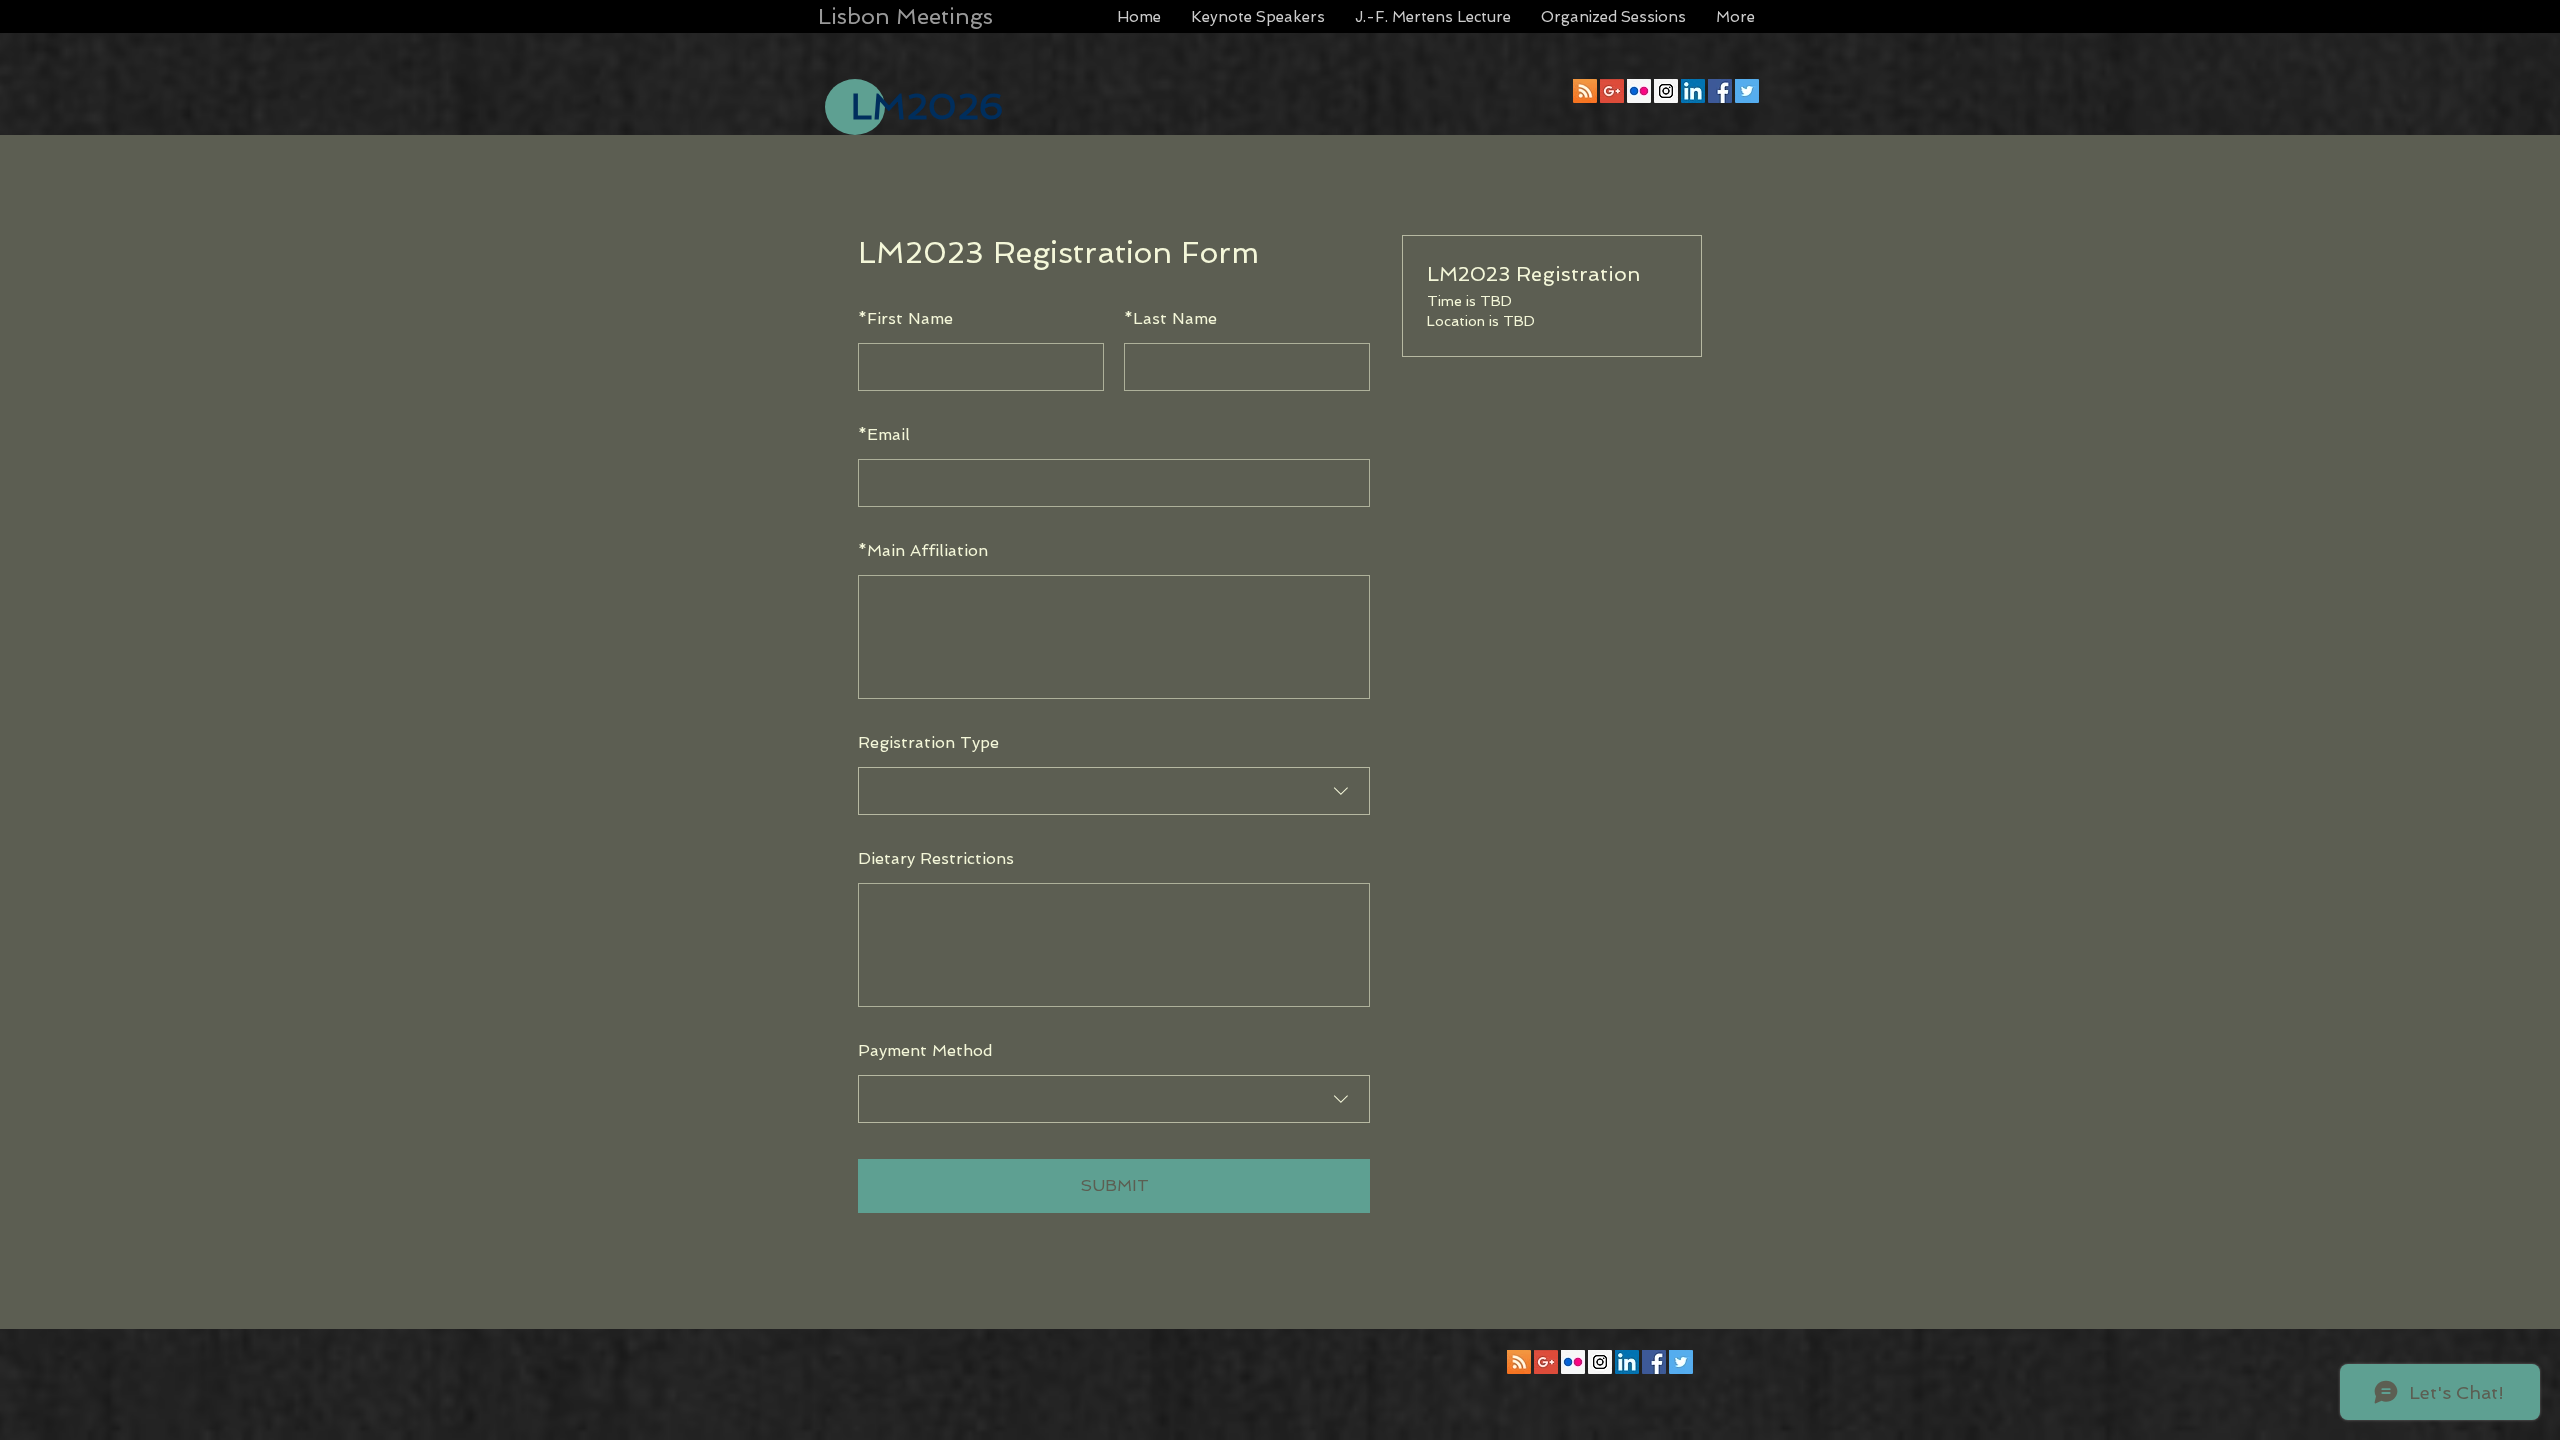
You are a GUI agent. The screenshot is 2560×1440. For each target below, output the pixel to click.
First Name (905, 318)
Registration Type (928, 742)
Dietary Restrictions (936, 858)
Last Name (1170, 318)
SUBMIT (1114, 1185)
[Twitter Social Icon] (1747, 91)
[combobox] (1114, 791)
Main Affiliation (923, 550)
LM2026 (927, 106)
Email (884, 434)
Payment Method (925, 1050)
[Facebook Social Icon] (1720, 91)
